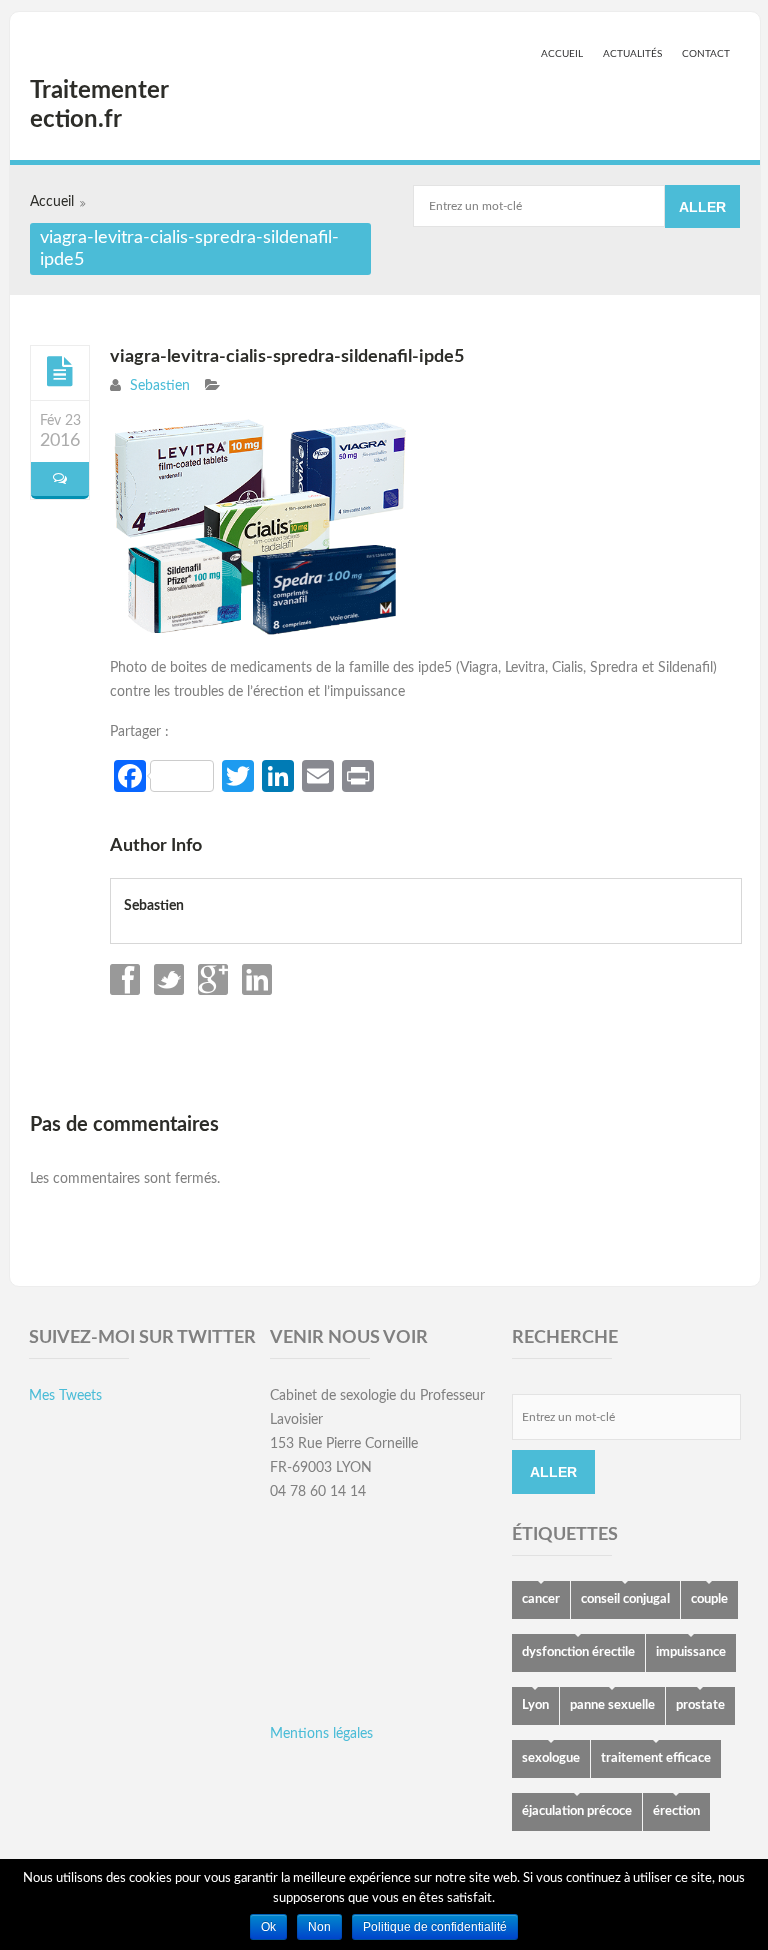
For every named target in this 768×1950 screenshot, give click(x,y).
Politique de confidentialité (435, 1927)
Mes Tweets (65, 1396)
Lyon (535, 1705)
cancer (541, 1599)
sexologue (551, 1758)
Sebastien (160, 386)
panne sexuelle (612, 1705)
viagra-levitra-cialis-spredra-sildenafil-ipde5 (287, 357)
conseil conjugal (625, 1599)
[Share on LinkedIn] (255, 991)
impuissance (691, 1652)
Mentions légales (321, 1734)
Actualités (632, 54)
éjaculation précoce (577, 1811)
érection (676, 1811)
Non (319, 1927)
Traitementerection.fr (99, 105)
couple (709, 1599)
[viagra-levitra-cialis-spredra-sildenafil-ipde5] (60, 372)
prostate (700, 1705)
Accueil (562, 54)
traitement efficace (656, 1758)
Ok (268, 1927)
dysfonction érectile (578, 1652)
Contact (706, 54)
